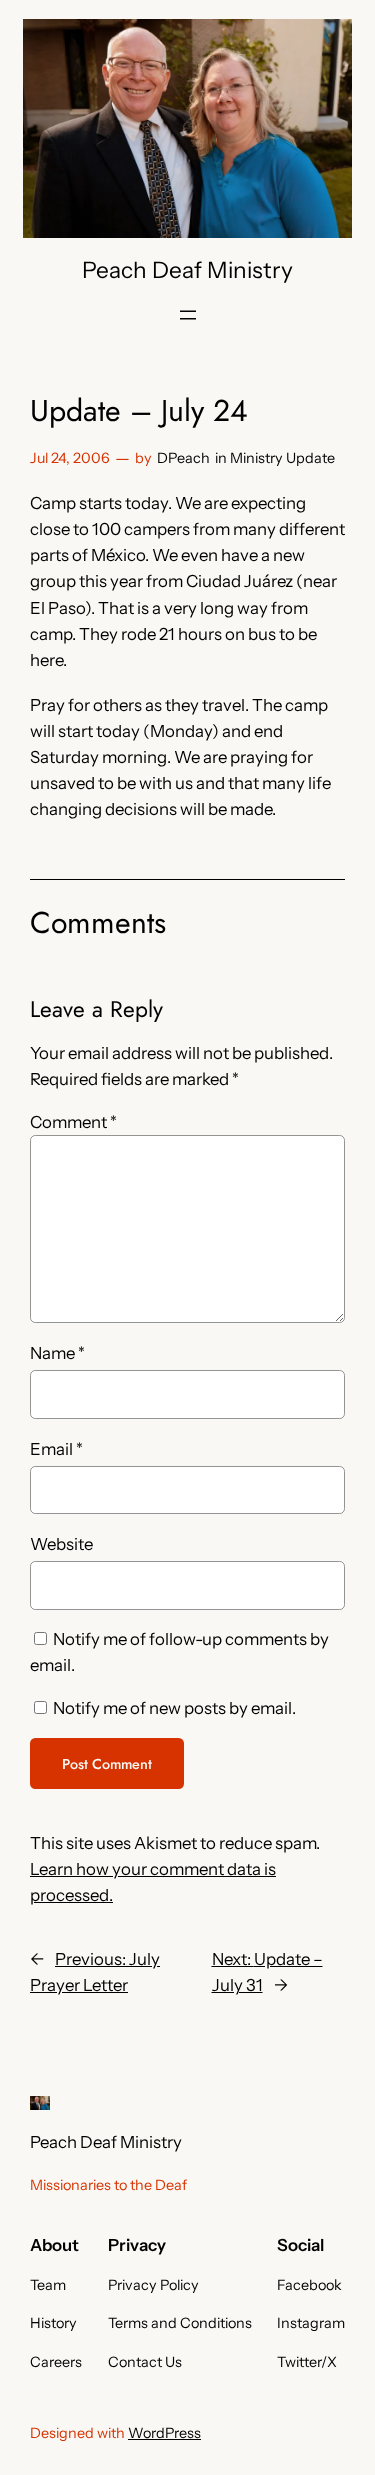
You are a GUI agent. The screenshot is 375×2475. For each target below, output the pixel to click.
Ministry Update (282, 458)
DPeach (183, 458)
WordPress (164, 2433)
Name (57, 1353)
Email (56, 1449)
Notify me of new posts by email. (174, 1708)
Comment (73, 1122)
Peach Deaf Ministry (187, 270)
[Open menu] (188, 315)
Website (61, 1544)
